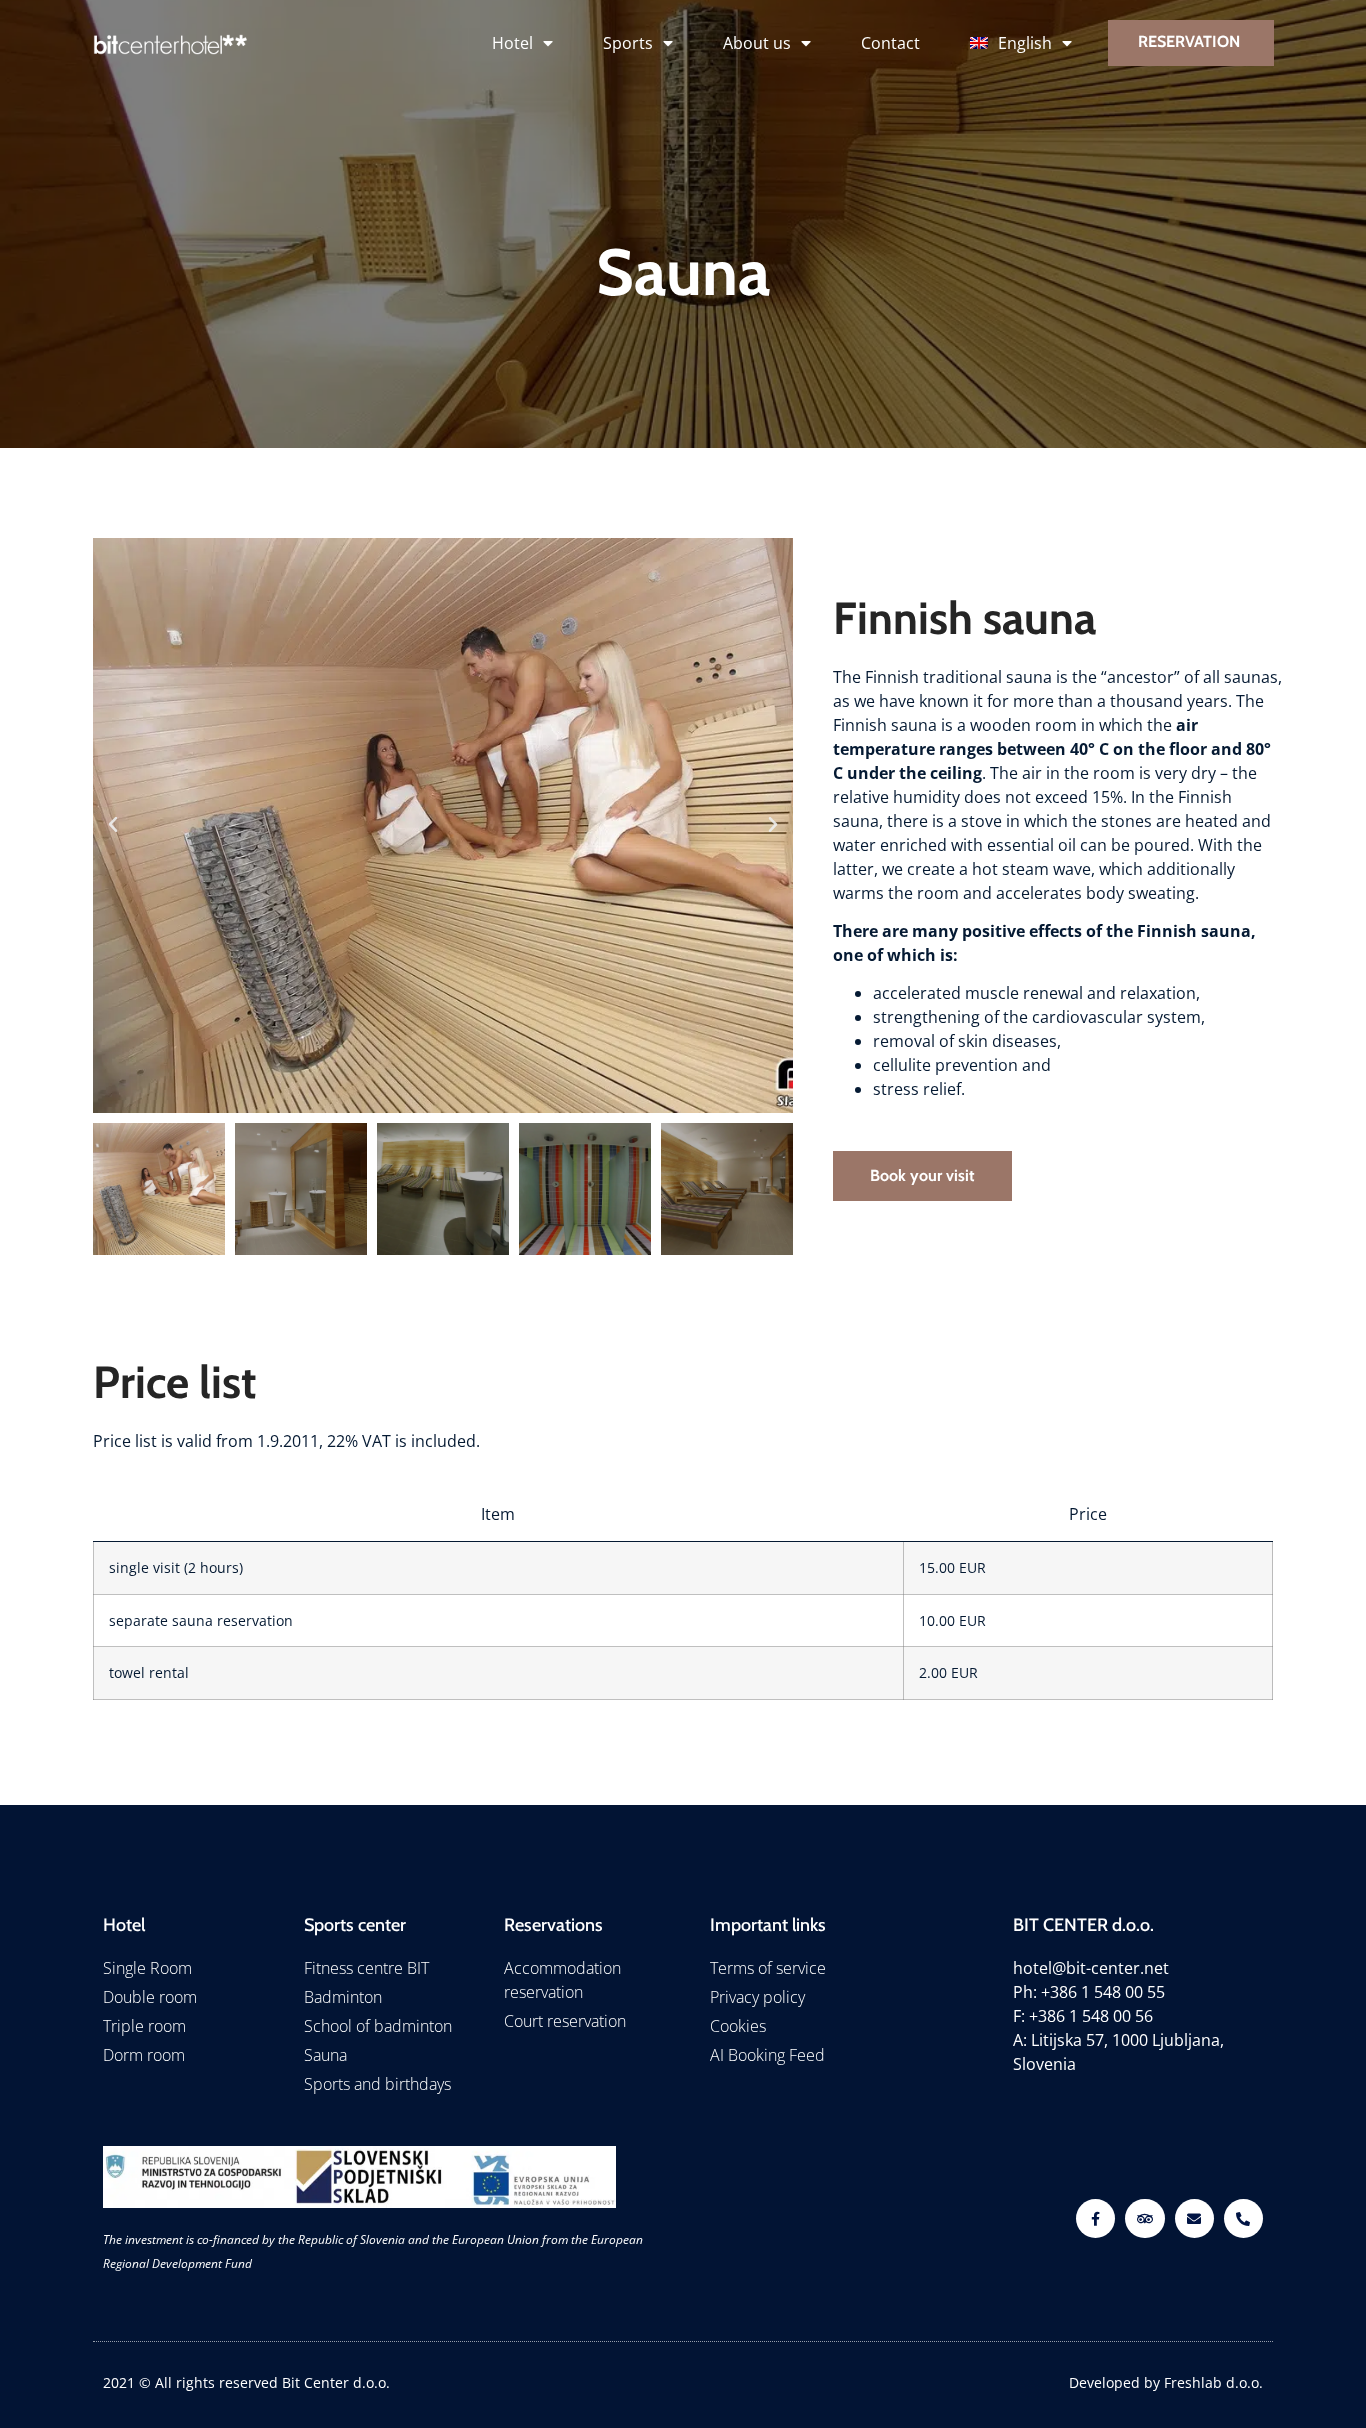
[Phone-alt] (1243, 2218)
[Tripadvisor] (1144, 2218)
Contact (890, 43)
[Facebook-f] (1095, 2218)
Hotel (512, 43)
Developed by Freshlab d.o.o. (1166, 2382)
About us (757, 43)
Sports (628, 43)
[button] (113, 825)
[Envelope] (1194, 2218)
